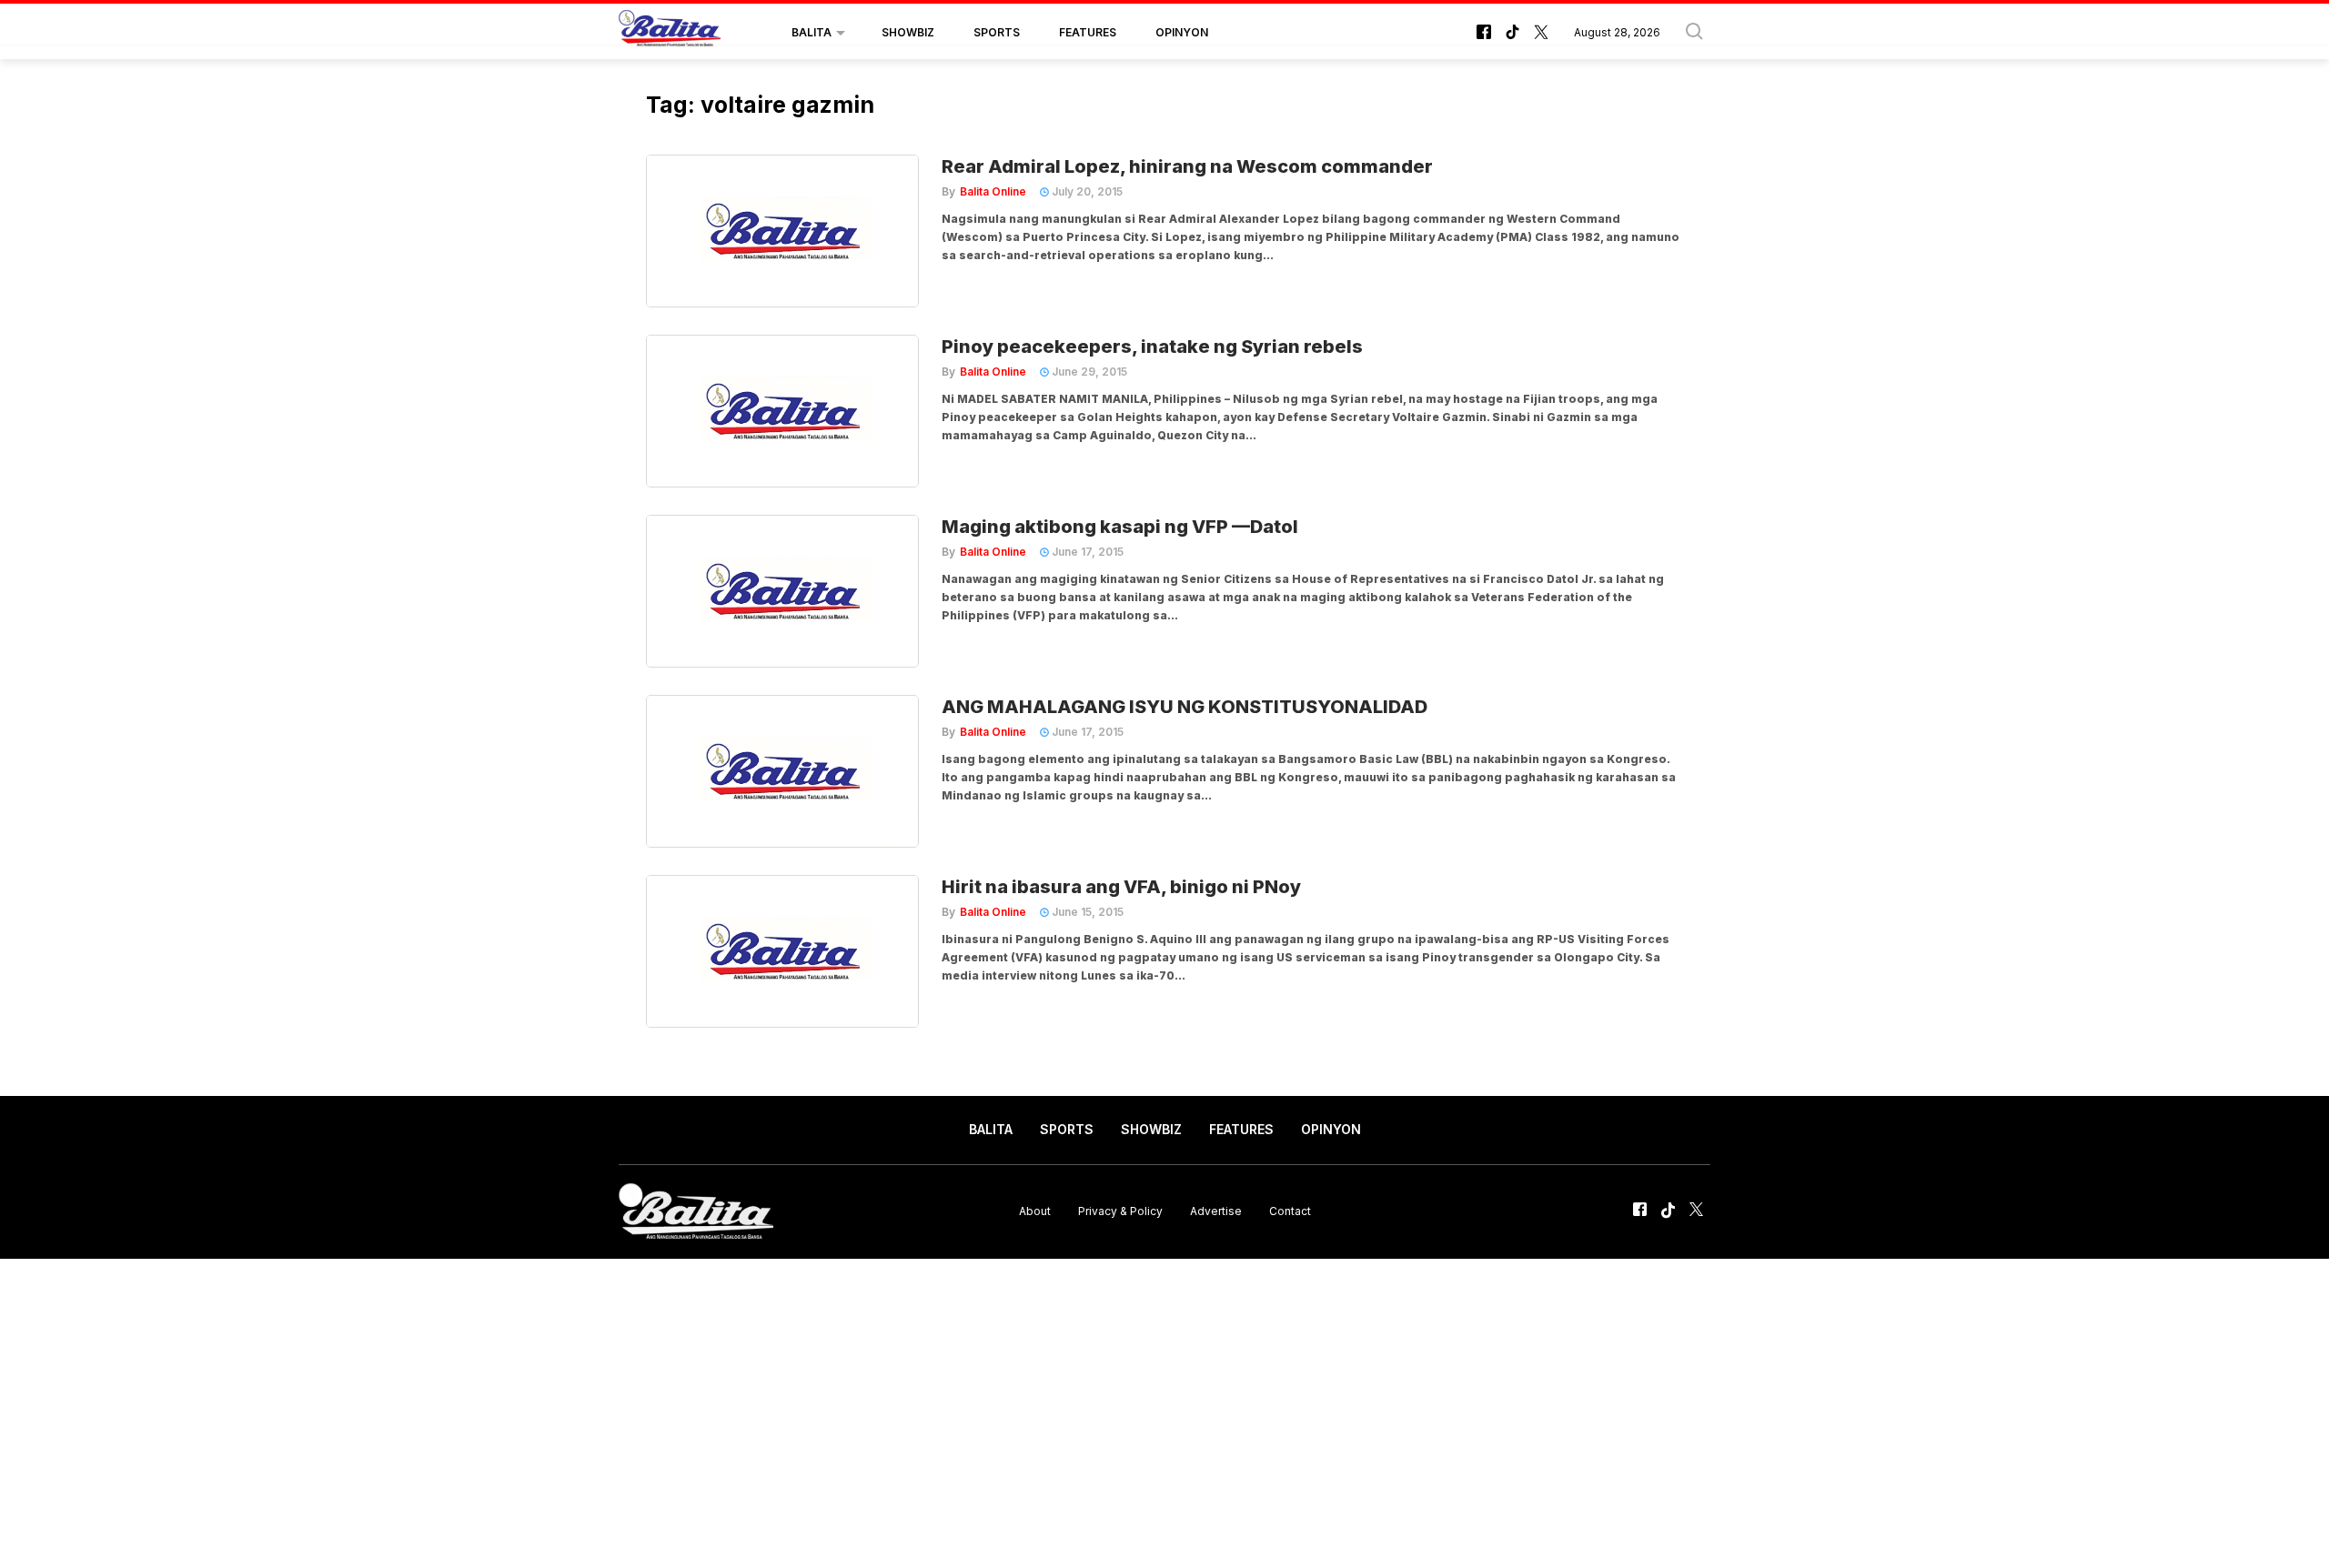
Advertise (1216, 1211)
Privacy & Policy (1120, 1211)
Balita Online (993, 191)
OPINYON (1182, 32)
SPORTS (997, 32)
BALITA (812, 32)
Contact (1290, 1211)
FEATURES (1088, 32)
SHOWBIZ (908, 32)
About (1035, 1211)
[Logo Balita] (670, 33)
